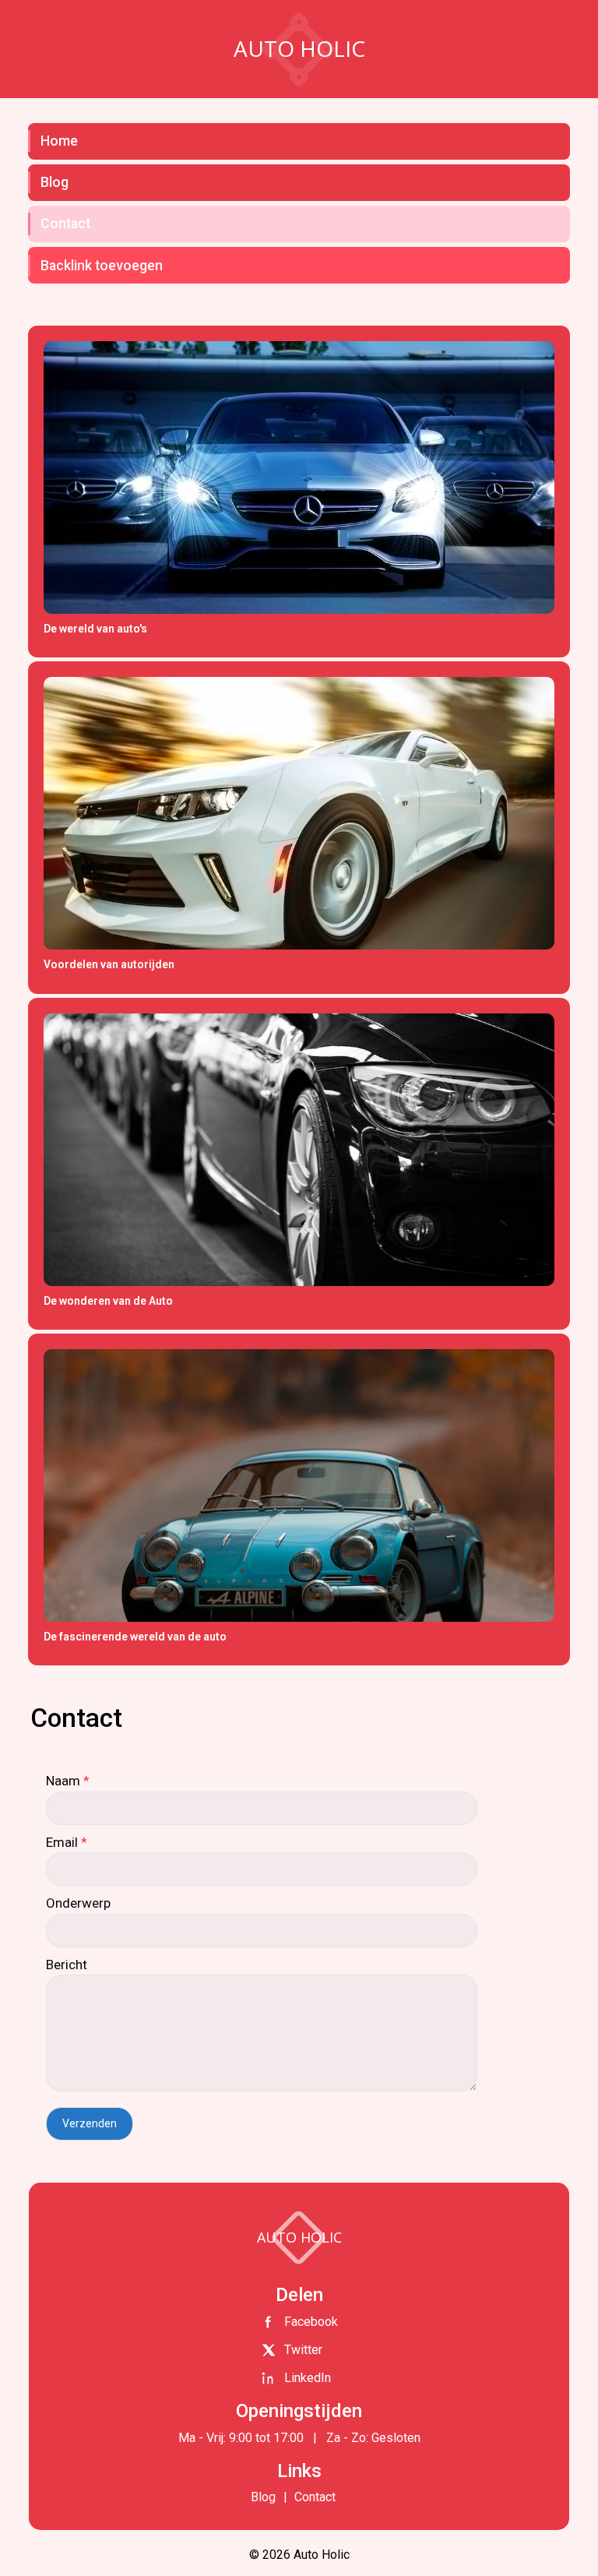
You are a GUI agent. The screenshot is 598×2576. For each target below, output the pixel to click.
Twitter (303, 2350)
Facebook (311, 2322)
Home (59, 141)
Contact (65, 224)
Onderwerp (78, 1903)
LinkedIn (308, 2378)
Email (67, 1842)
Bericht (67, 1965)
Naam (68, 1781)
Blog (55, 182)
